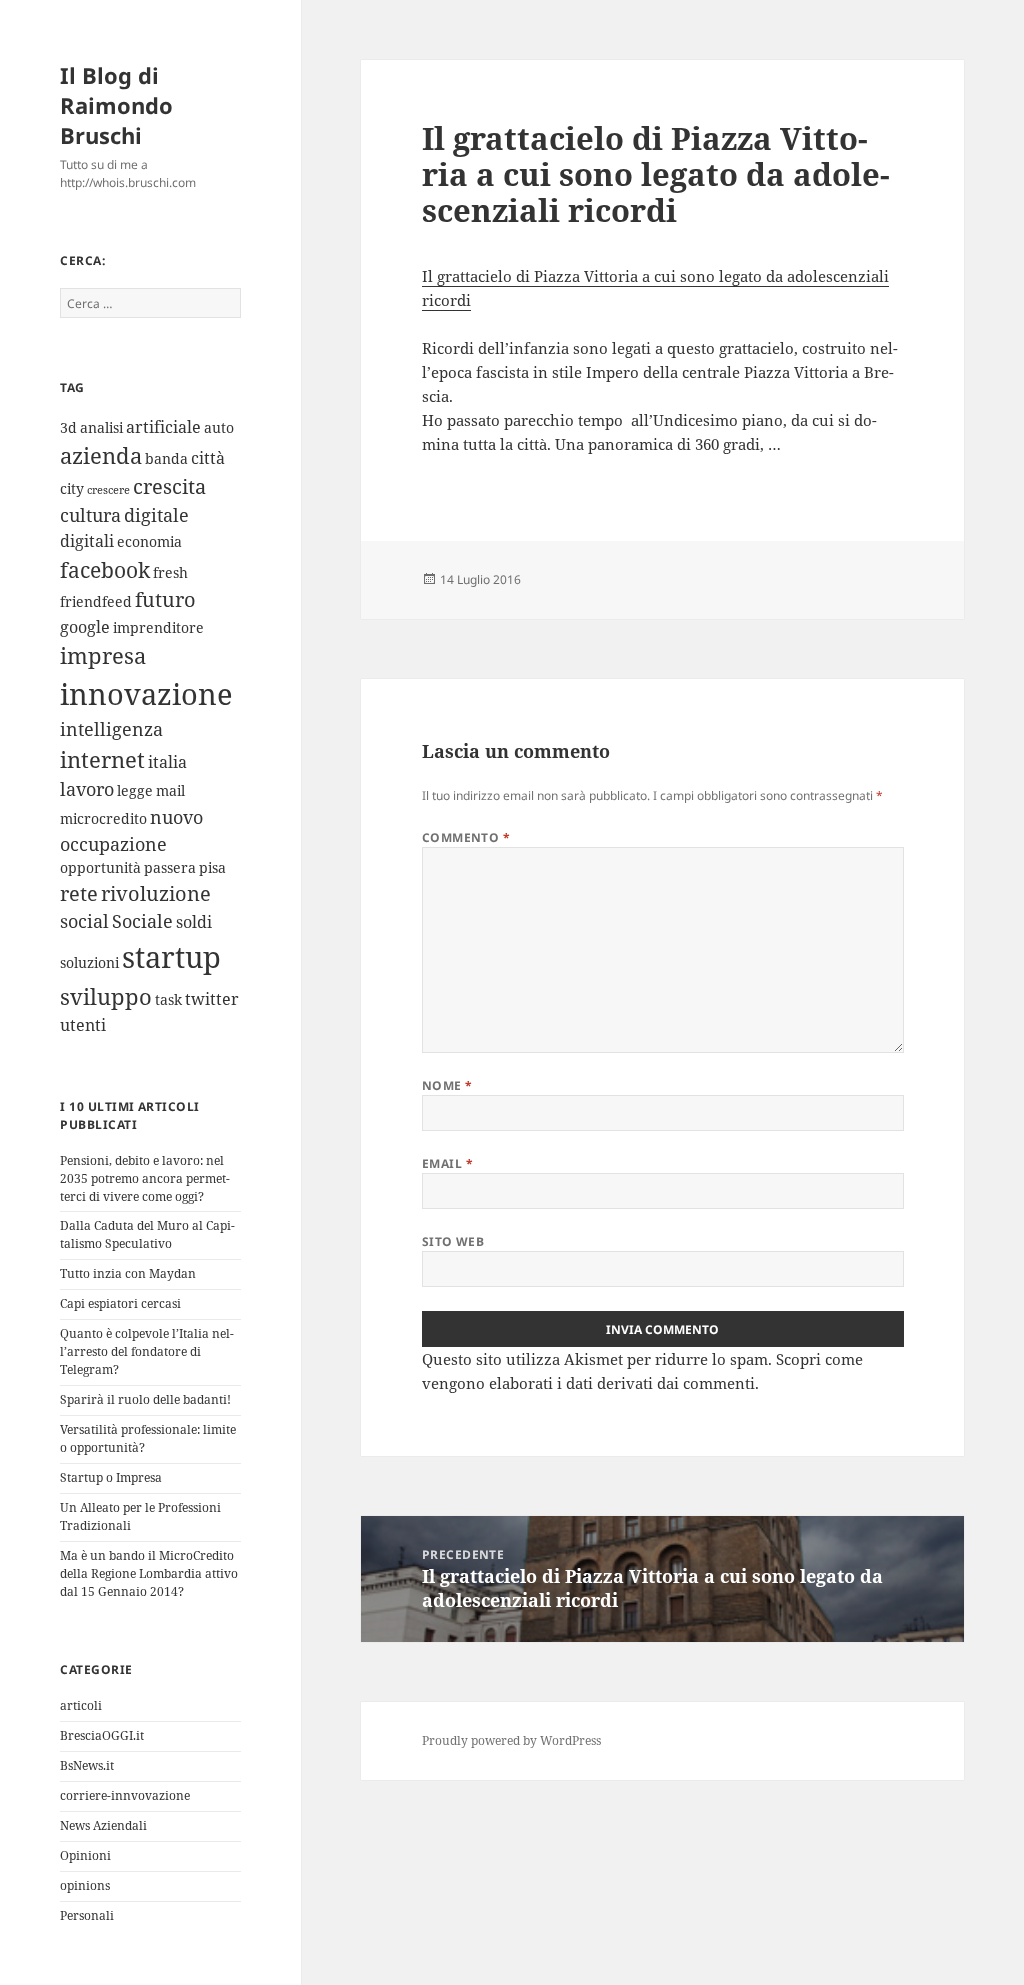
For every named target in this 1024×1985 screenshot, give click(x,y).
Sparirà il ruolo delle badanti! (145, 1399)
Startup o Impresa (111, 1477)
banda (166, 458)
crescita (169, 486)
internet (102, 759)
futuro (165, 599)
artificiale (163, 427)
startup (171, 957)
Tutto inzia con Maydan (128, 1273)
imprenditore (158, 627)
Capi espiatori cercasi (120, 1303)
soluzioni (89, 962)
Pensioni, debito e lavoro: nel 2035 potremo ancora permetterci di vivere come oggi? (145, 1178)
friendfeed (96, 601)
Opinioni (85, 1855)
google (85, 627)
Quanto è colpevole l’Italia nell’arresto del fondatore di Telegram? (147, 1351)
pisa (212, 867)
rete (79, 893)
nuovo (176, 817)
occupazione (113, 844)
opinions (85, 1885)
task (168, 999)
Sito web (453, 1241)
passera (170, 867)
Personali (87, 1915)
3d (68, 427)
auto (219, 427)
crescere (108, 490)
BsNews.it (87, 1765)
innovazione (146, 693)
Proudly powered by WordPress (511, 1740)
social (84, 921)
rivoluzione (156, 893)
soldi (194, 922)
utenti (83, 1025)
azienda (101, 455)
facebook (105, 569)
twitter (212, 999)
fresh (170, 572)
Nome (447, 1085)
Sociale (142, 921)
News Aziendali (103, 1825)
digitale (156, 515)
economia (149, 541)
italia (167, 762)
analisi (101, 427)
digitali (87, 541)
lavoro (87, 789)
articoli (81, 1705)
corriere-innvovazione (125, 1795)
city (72, 488)
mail (170, 790)
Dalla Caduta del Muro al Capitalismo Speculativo (147, 1234)
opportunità (100, 867)
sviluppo (106, 996)
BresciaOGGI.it (102, 1735)
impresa (103, 655)
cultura (90, 515)
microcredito (103, 818)
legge (135, 790)
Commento (466, 837)
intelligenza (111, 729)
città (208, 458)
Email (447, 1163)
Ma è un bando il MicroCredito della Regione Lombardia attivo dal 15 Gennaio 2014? (149, 1573)
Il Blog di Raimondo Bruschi (116, 105)
